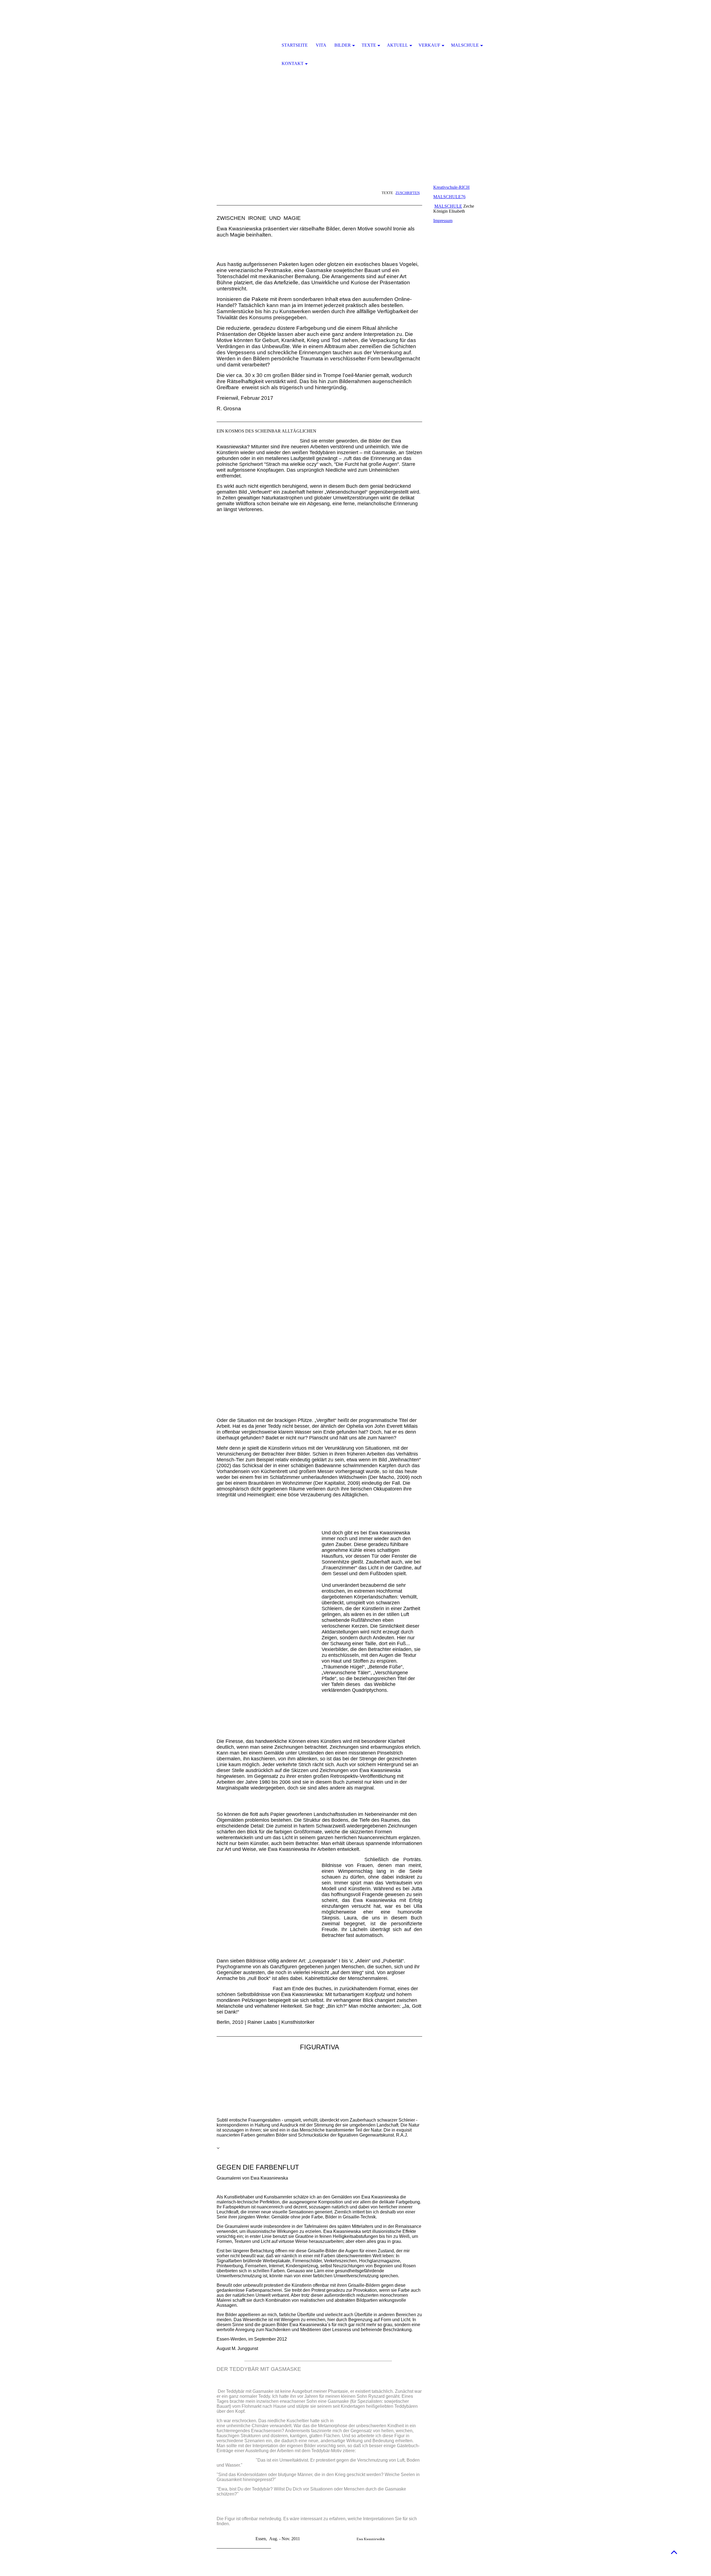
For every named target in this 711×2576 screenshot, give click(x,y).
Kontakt (293, 63)
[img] (246, 46)
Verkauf (429, 45)
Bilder (343, 45)
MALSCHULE (448, 206)
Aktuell (397, 45)
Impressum (443, 221)
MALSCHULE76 (449, 197)
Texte (369, 45)
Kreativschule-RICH (451, 187)
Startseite (295, 45)
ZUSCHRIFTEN (408, 193)
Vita (321, 45)
